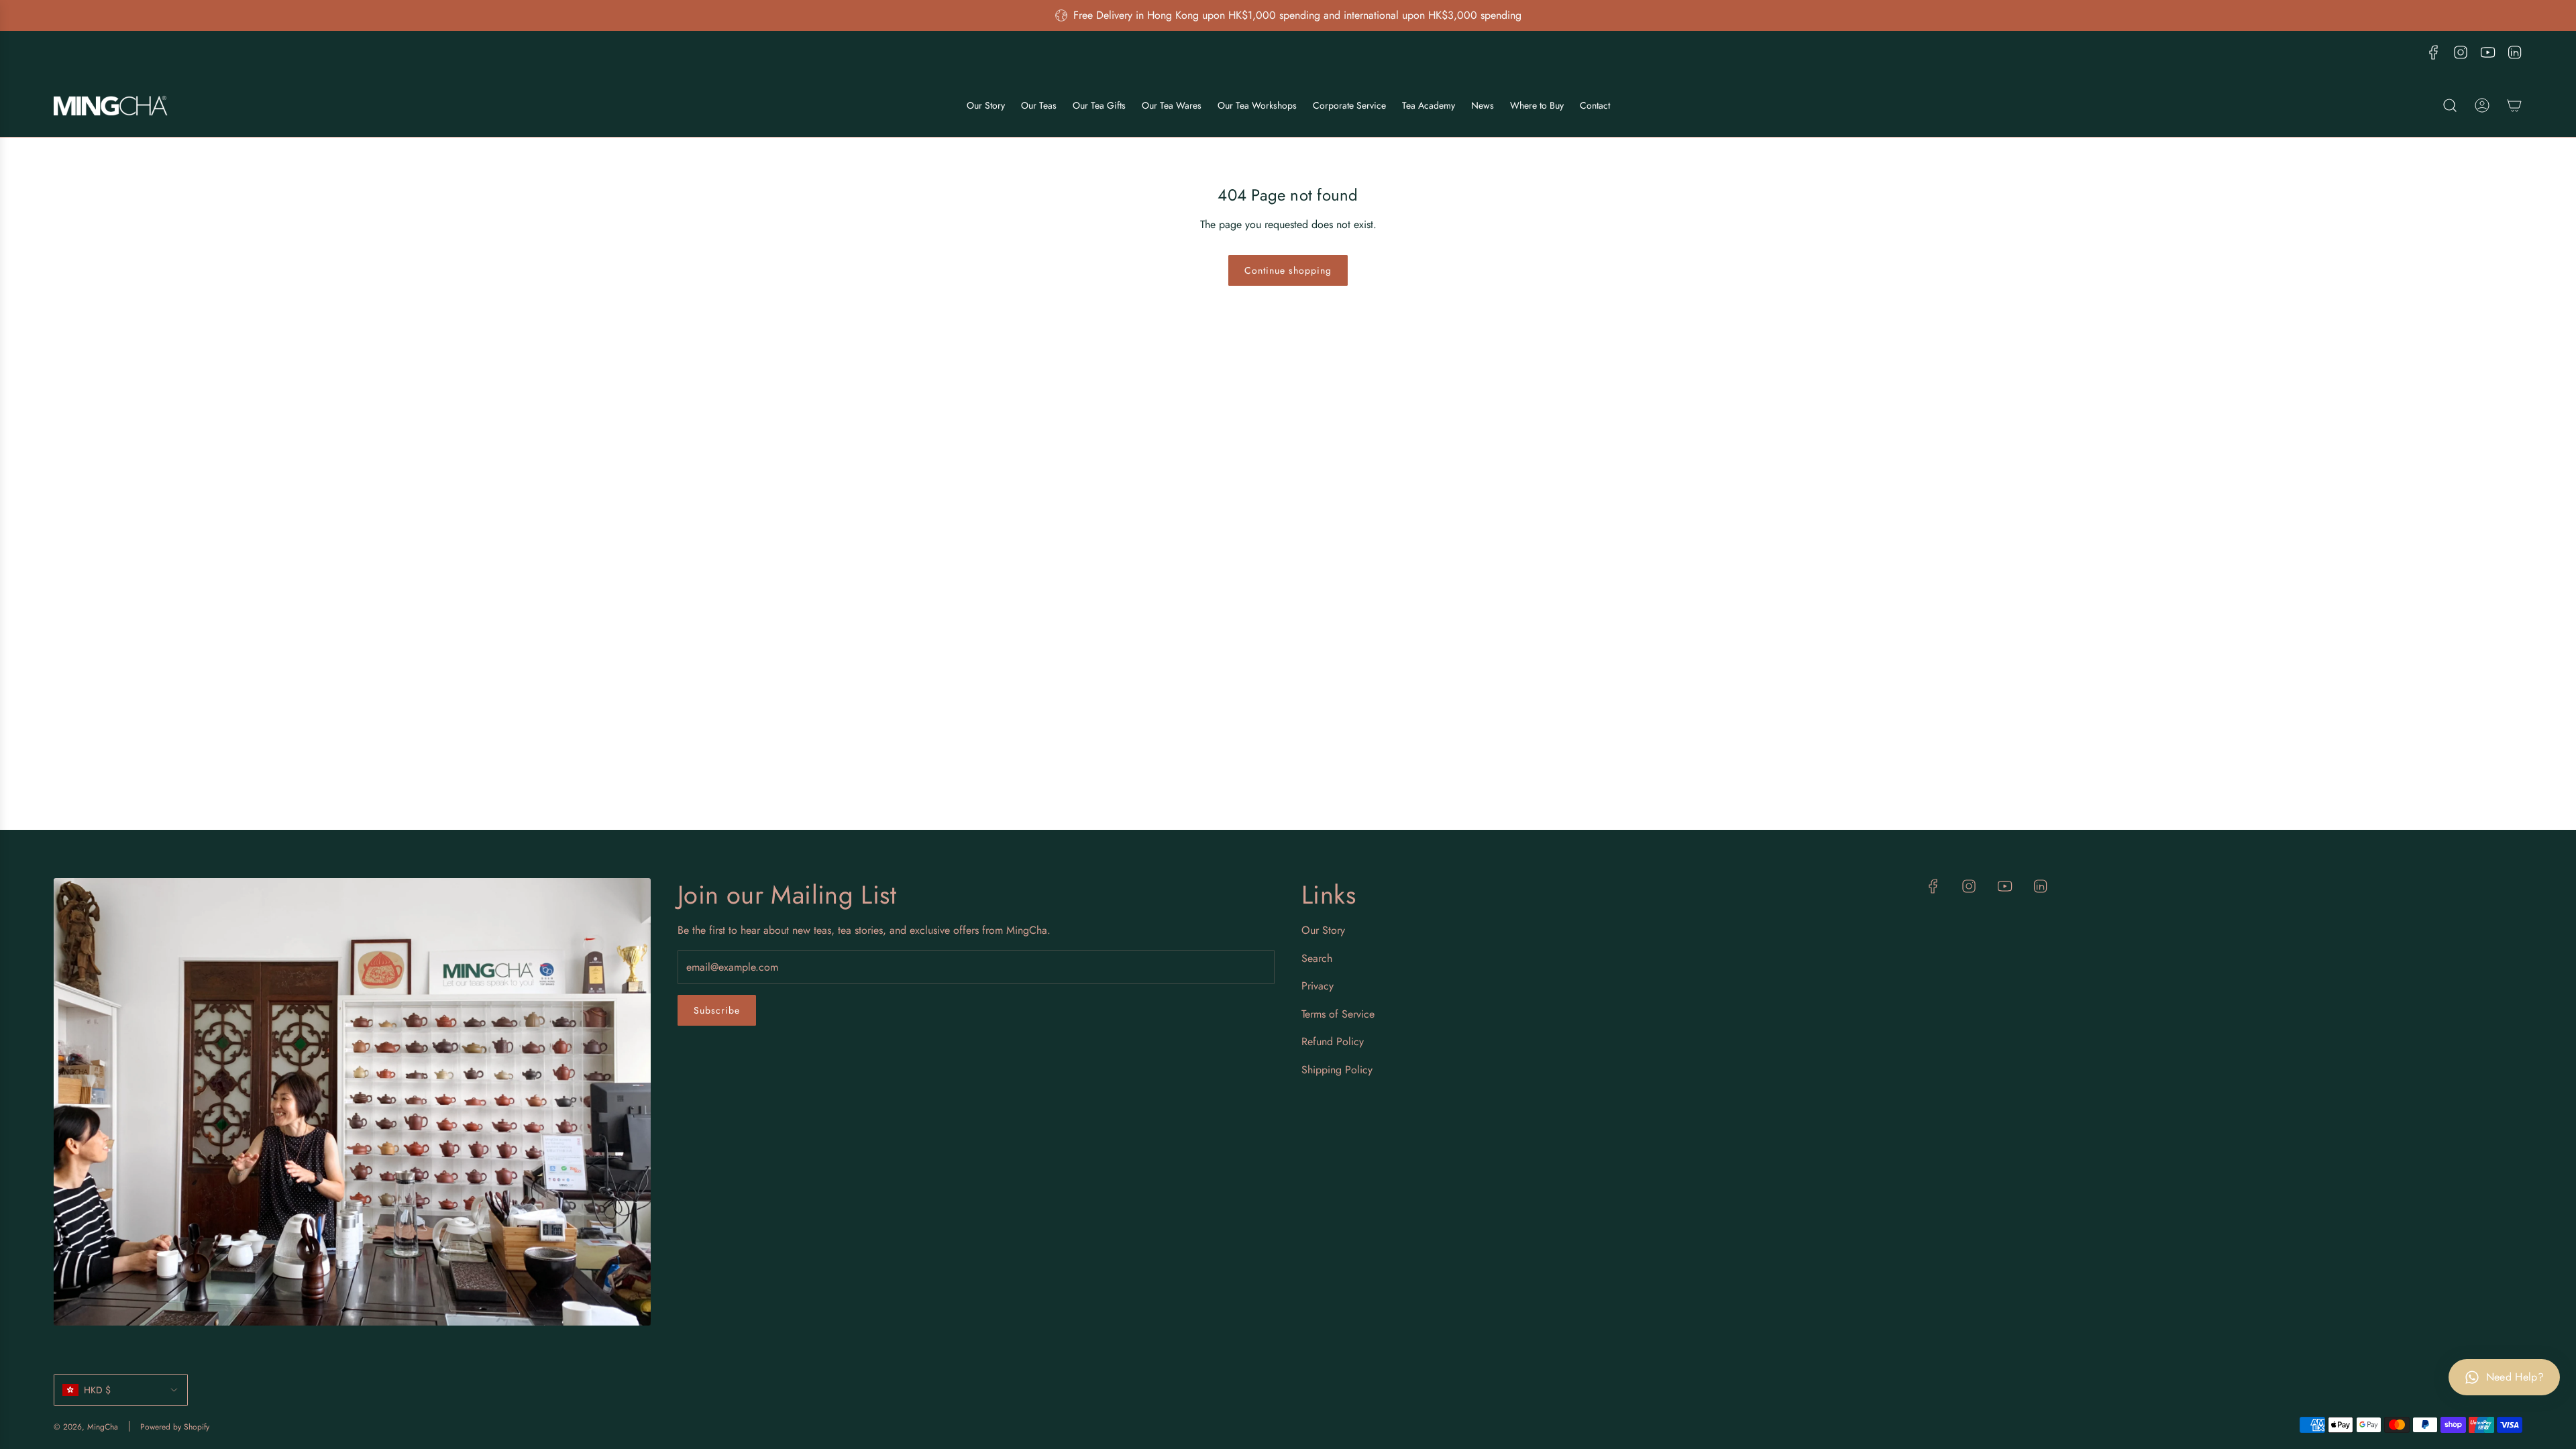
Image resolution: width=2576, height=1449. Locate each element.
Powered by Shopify (175, 1427)
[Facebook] (2434, 52)
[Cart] (2514, 105)
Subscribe (717, 1010)
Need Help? (2515, 1377)
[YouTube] (2487, 52)
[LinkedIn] (2514, 52)
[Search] (2450, 105)
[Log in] (2482, 105)
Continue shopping (1288, 270)
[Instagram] (2461, 52)
